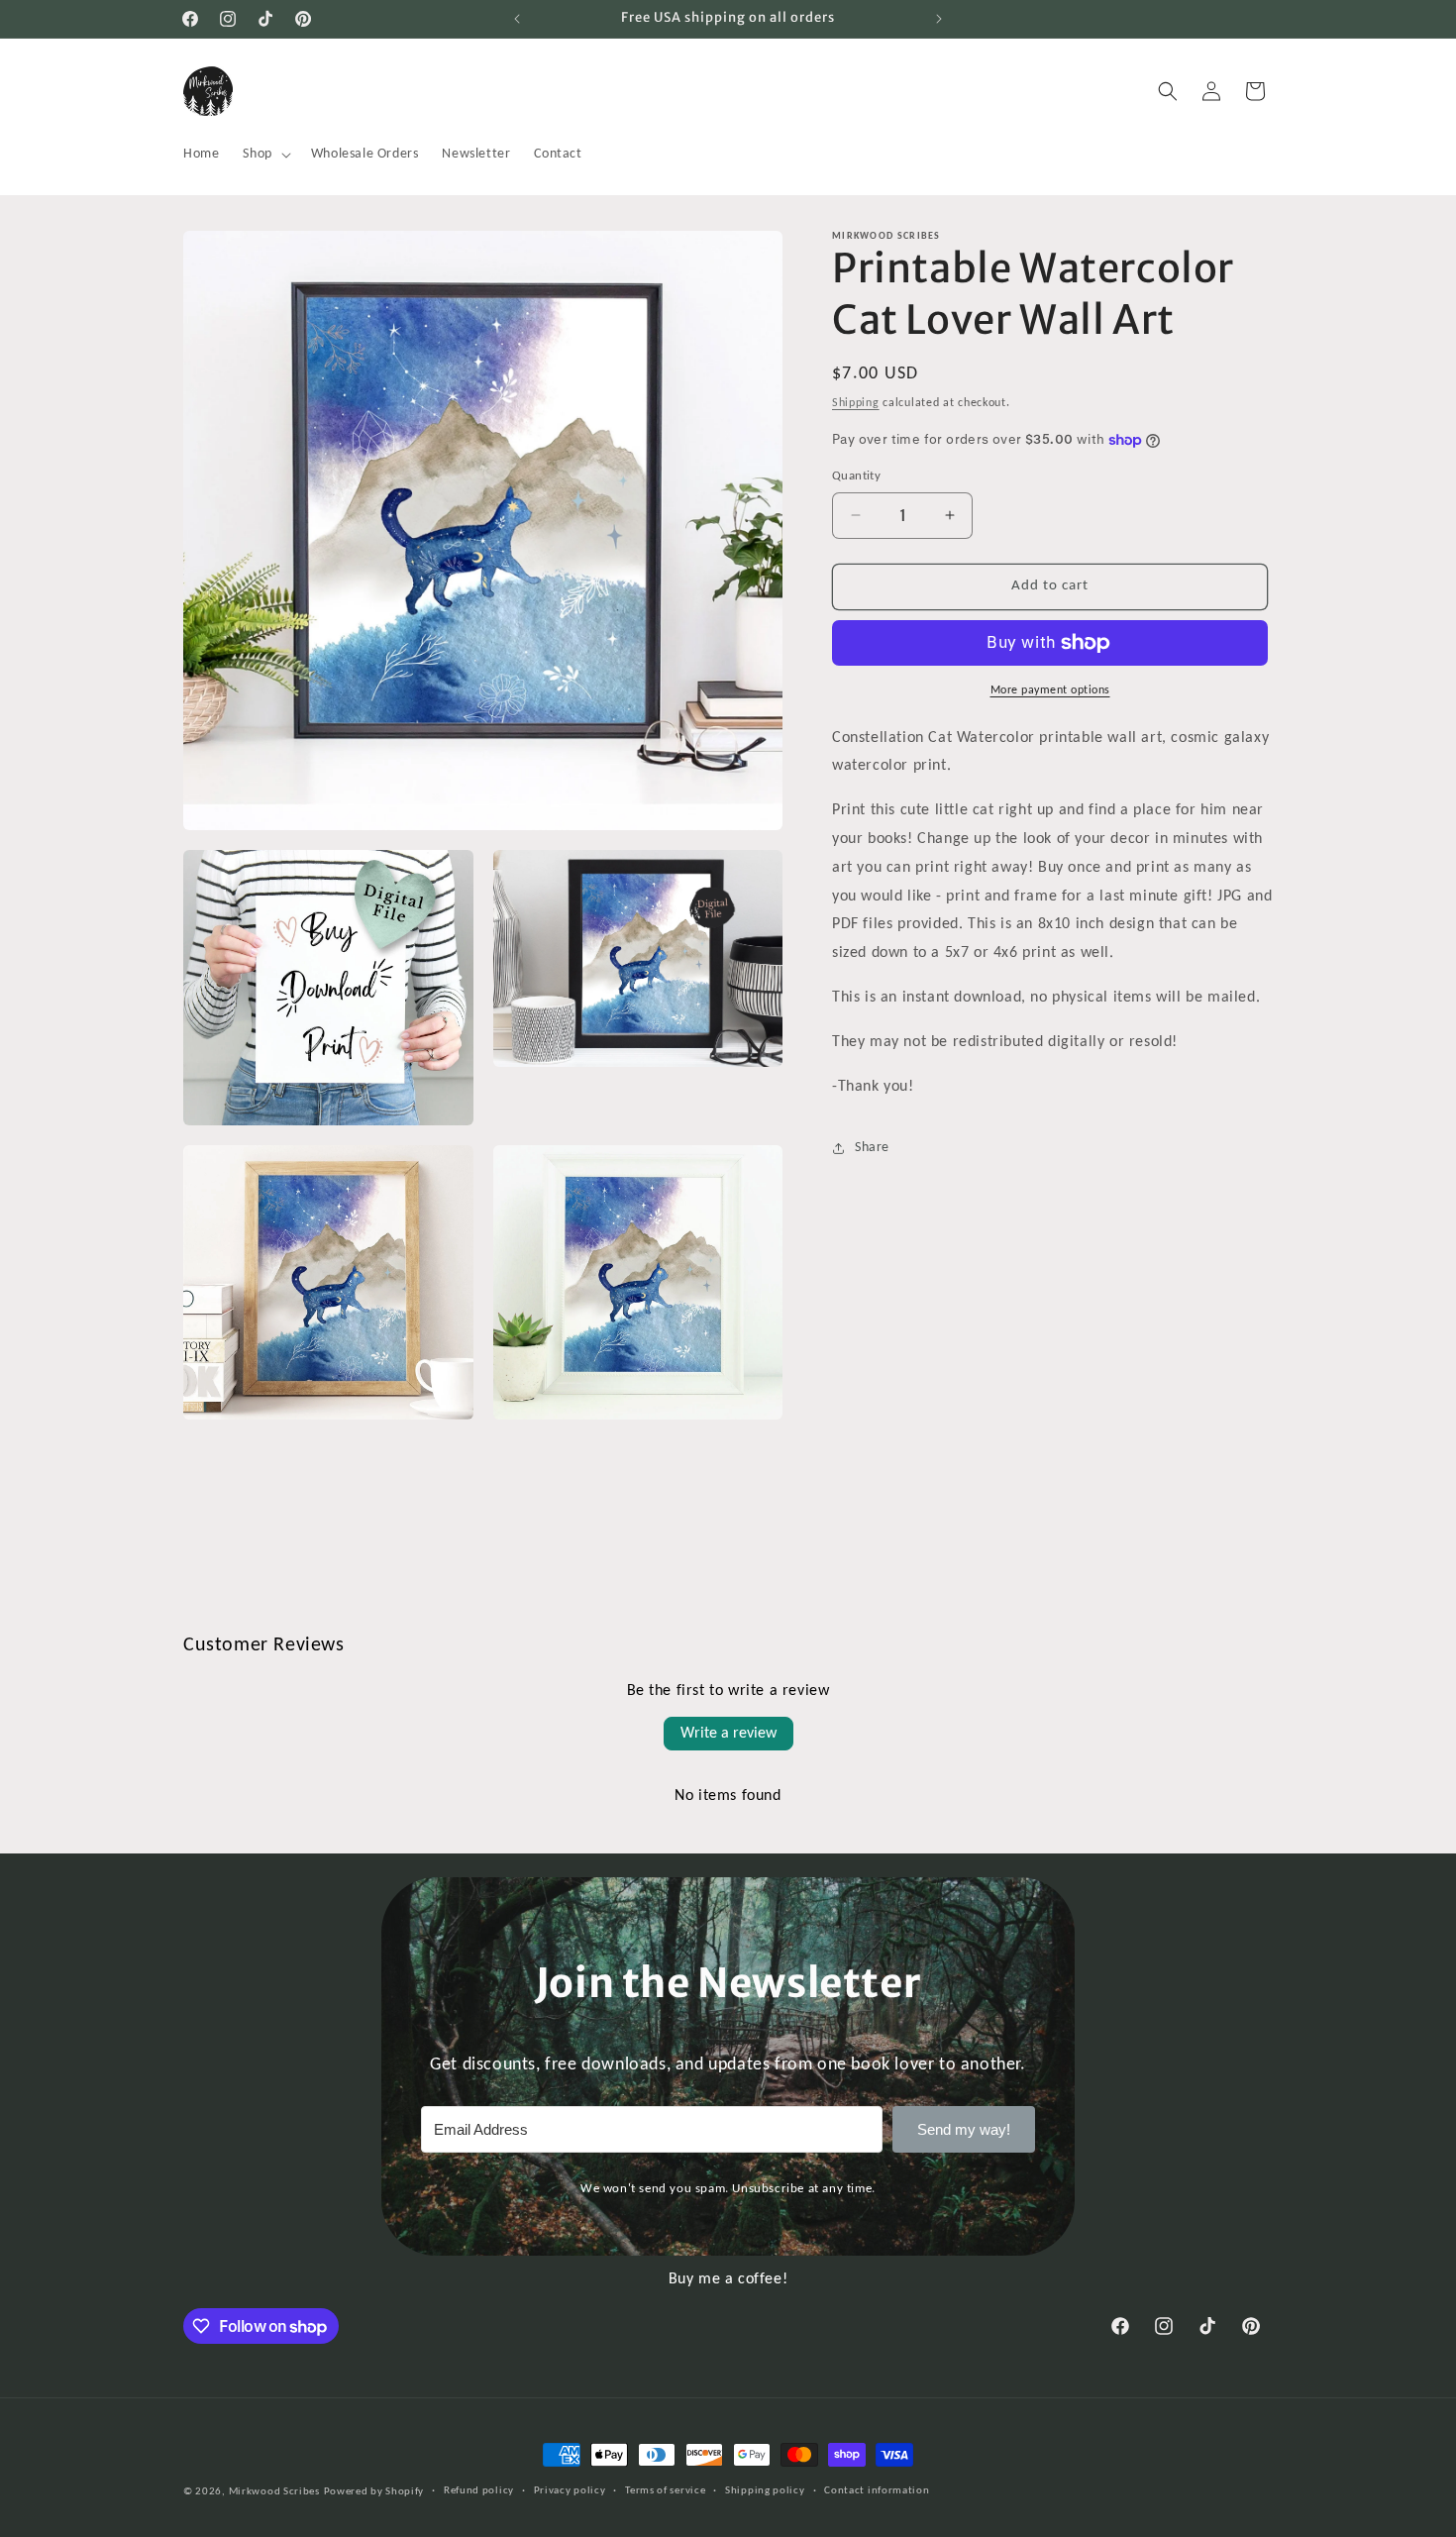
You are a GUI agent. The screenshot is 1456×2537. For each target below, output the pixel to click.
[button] (264, 155)
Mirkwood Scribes (274, 2492)
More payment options (1050, 690)
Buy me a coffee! (728, 2279)
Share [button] (872, 1148)
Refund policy (479, 2491)
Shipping (856, 403)
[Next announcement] (939, 19)
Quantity (856, 476)
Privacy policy (570, 2491)
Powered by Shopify (374, 2492)
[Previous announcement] (517, 19)
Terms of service (665, 2491)
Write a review (728, 1734)
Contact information (877, 2491)
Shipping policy (765, 2491)
